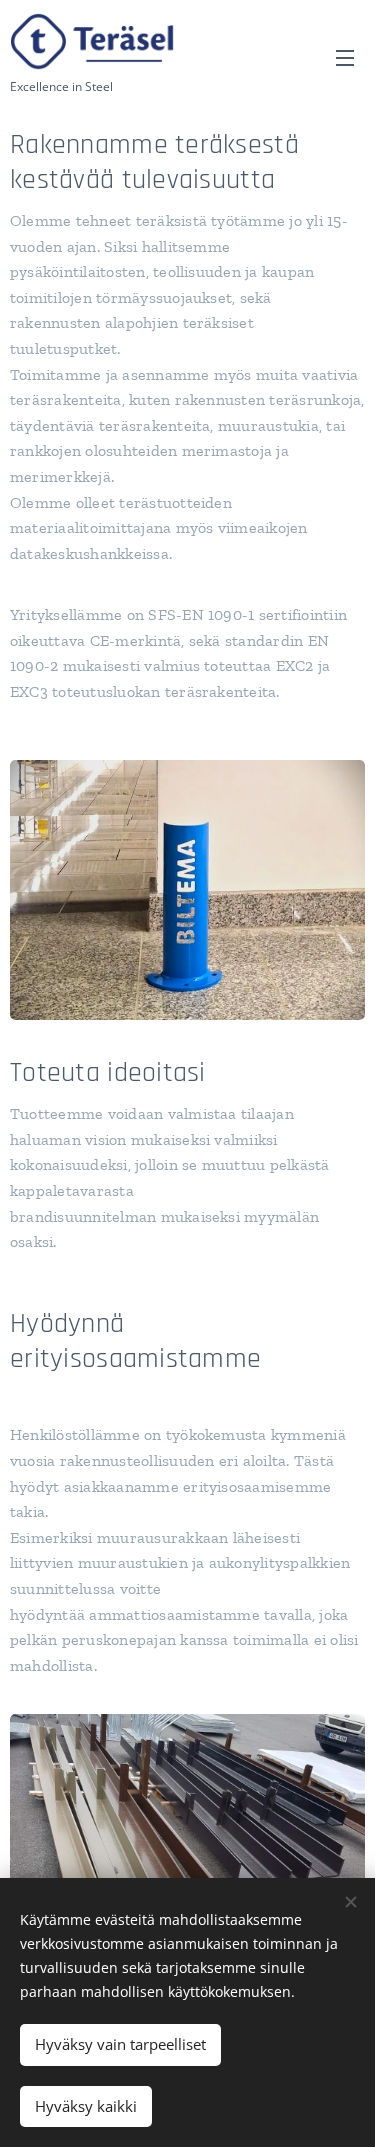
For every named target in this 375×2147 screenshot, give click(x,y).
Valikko (345, 57)
